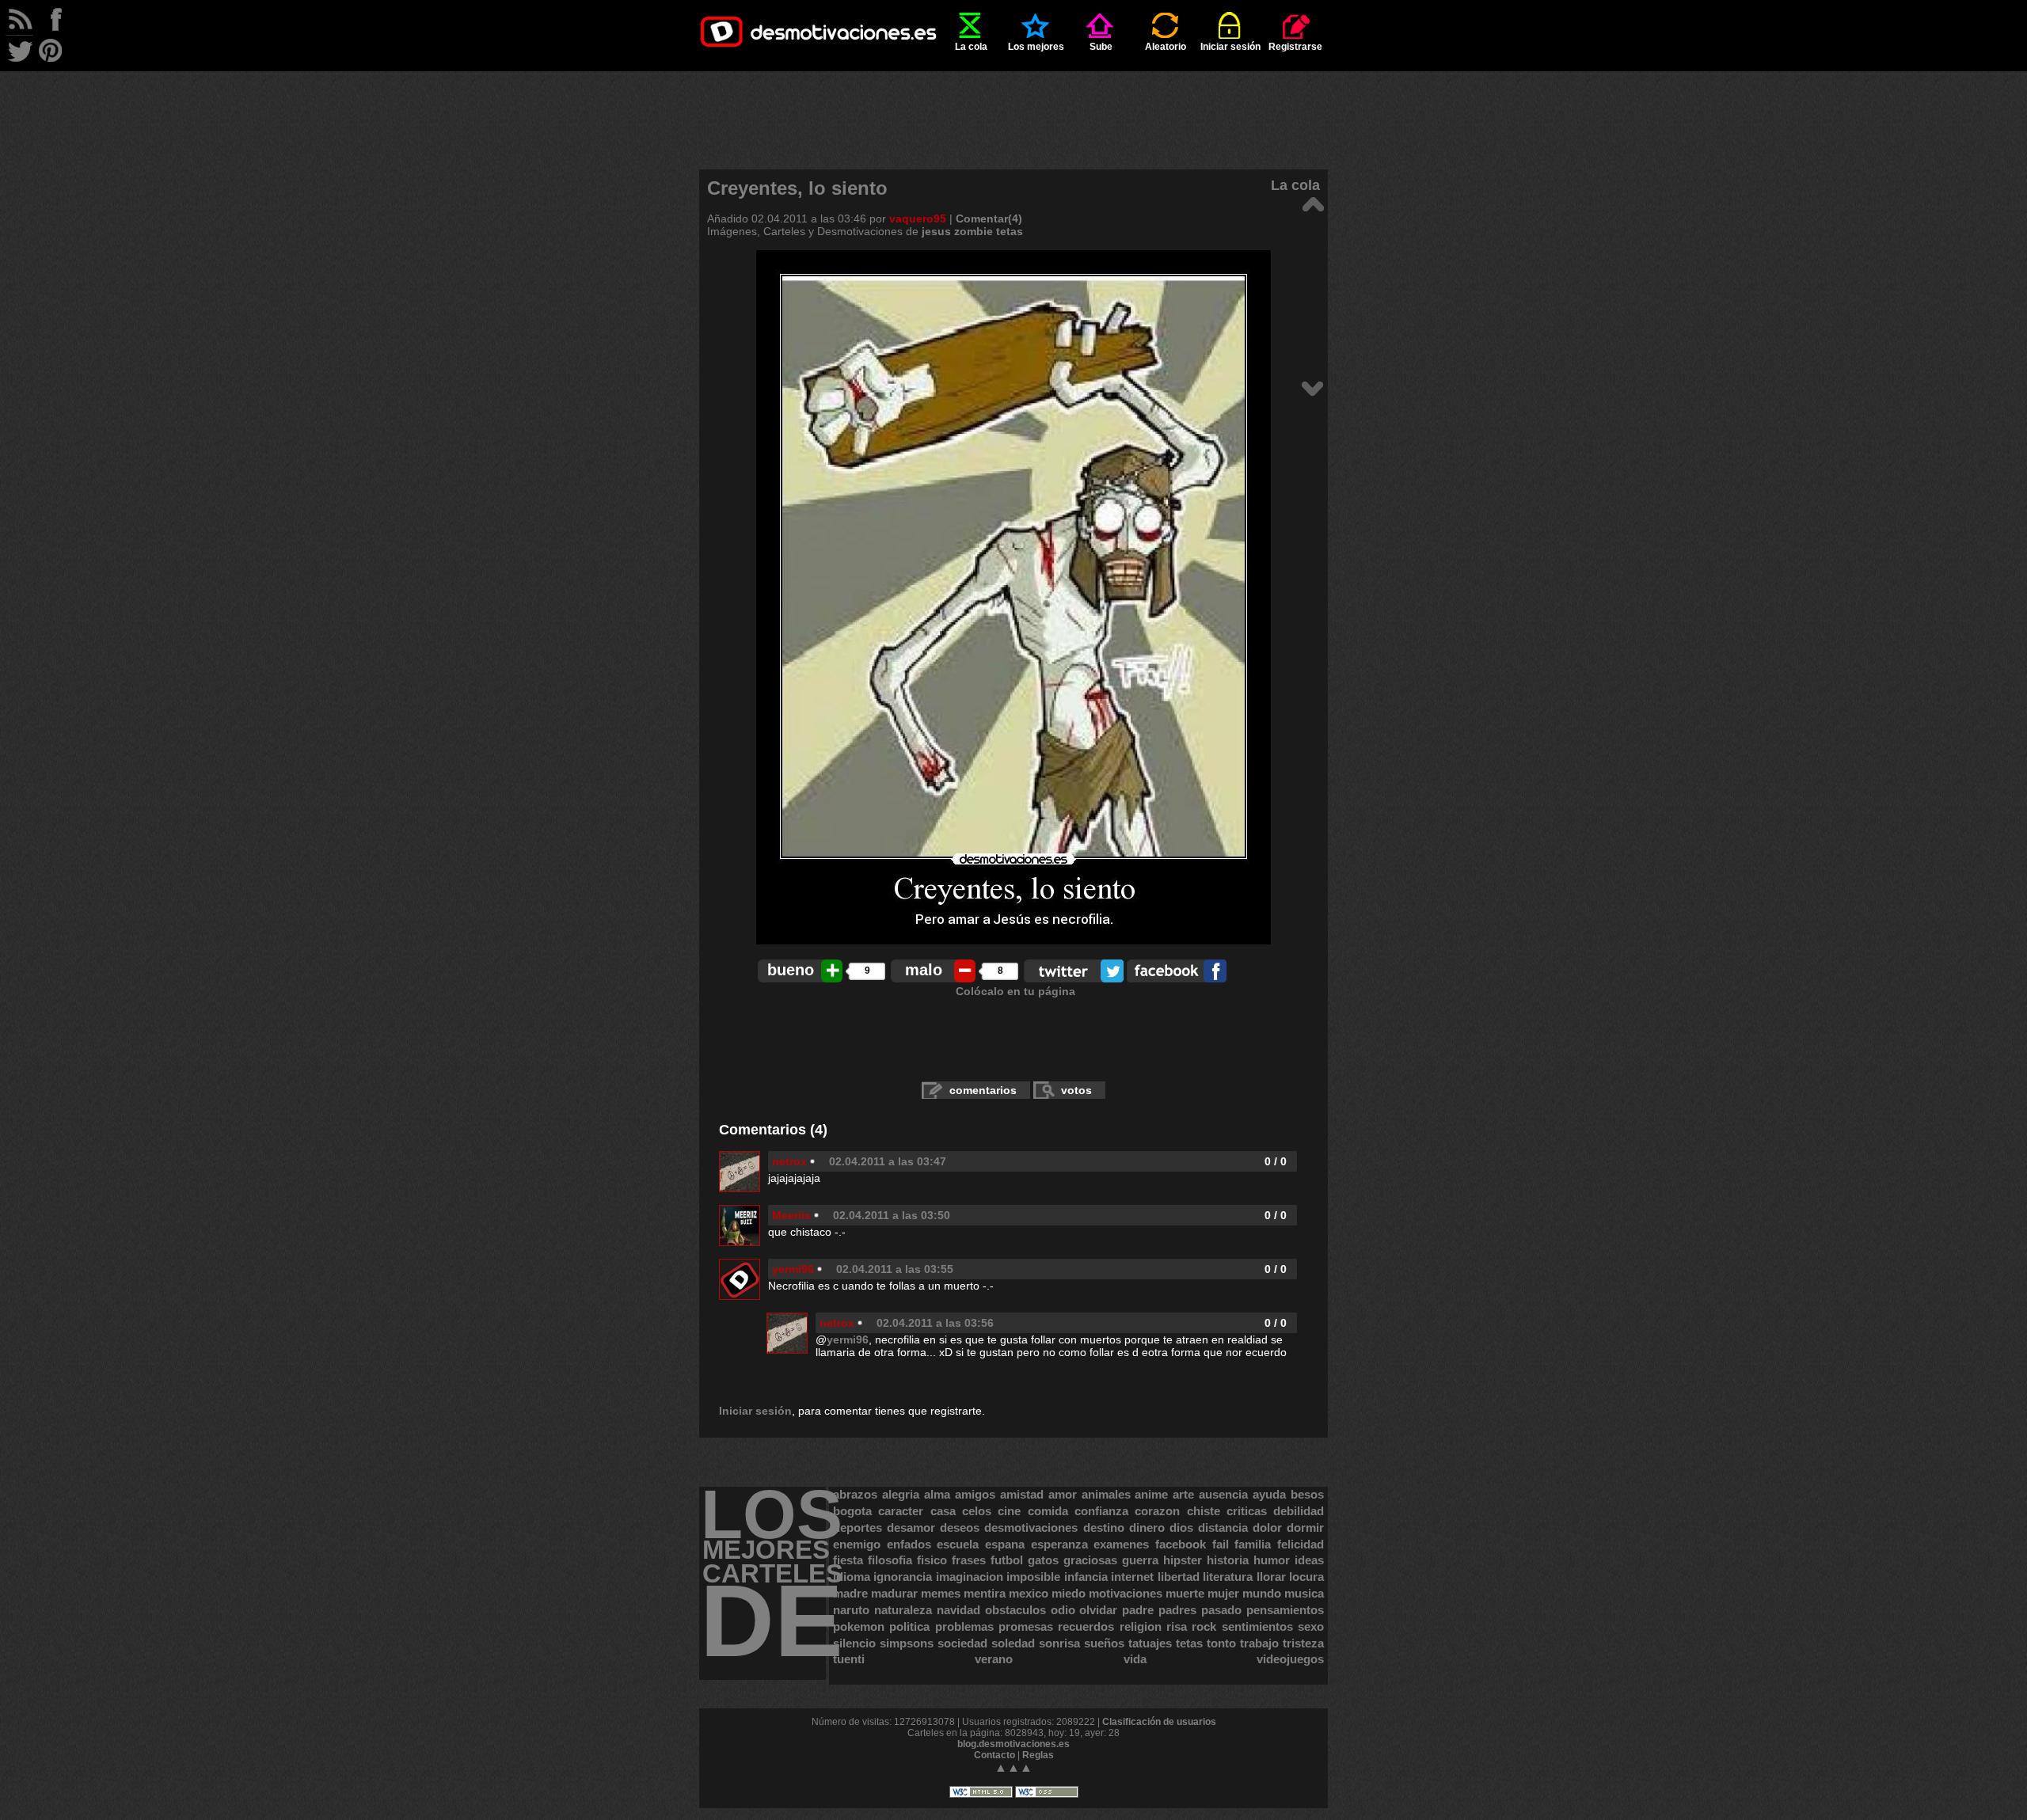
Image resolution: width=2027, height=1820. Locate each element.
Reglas (1038, 1755)
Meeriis (791, 1215)
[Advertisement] (1013, 107)
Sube (1101, 47)
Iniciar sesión (1230, 47)
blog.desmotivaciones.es (1013, 1744)
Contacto (994, 1755)
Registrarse (1295, 47)
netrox (789, 1161)
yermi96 (793, 1269)
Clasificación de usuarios (1159, 1722)
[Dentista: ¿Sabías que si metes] (1312, 203)
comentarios (983, 1090)
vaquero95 (918, 218)
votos (1076, 1090)
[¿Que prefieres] (1312, 388)
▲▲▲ (1013, 1767)
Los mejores (1036, 47)
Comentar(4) (989, 218)
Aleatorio (1166, 47)
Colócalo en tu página (1015, 991)
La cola (971, 47)
